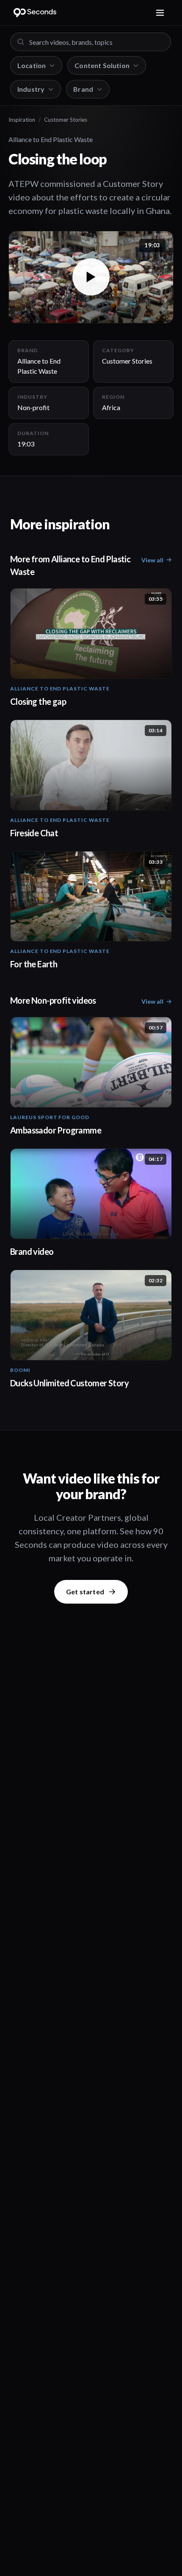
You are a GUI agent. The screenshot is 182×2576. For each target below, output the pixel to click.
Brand (83, 89)
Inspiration (22, 120)
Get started (85, 1592)
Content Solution (102, 65)
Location (32, 65)
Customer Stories (66, 120)
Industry (31, 89)
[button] (91, 277)
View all (152, 560)
